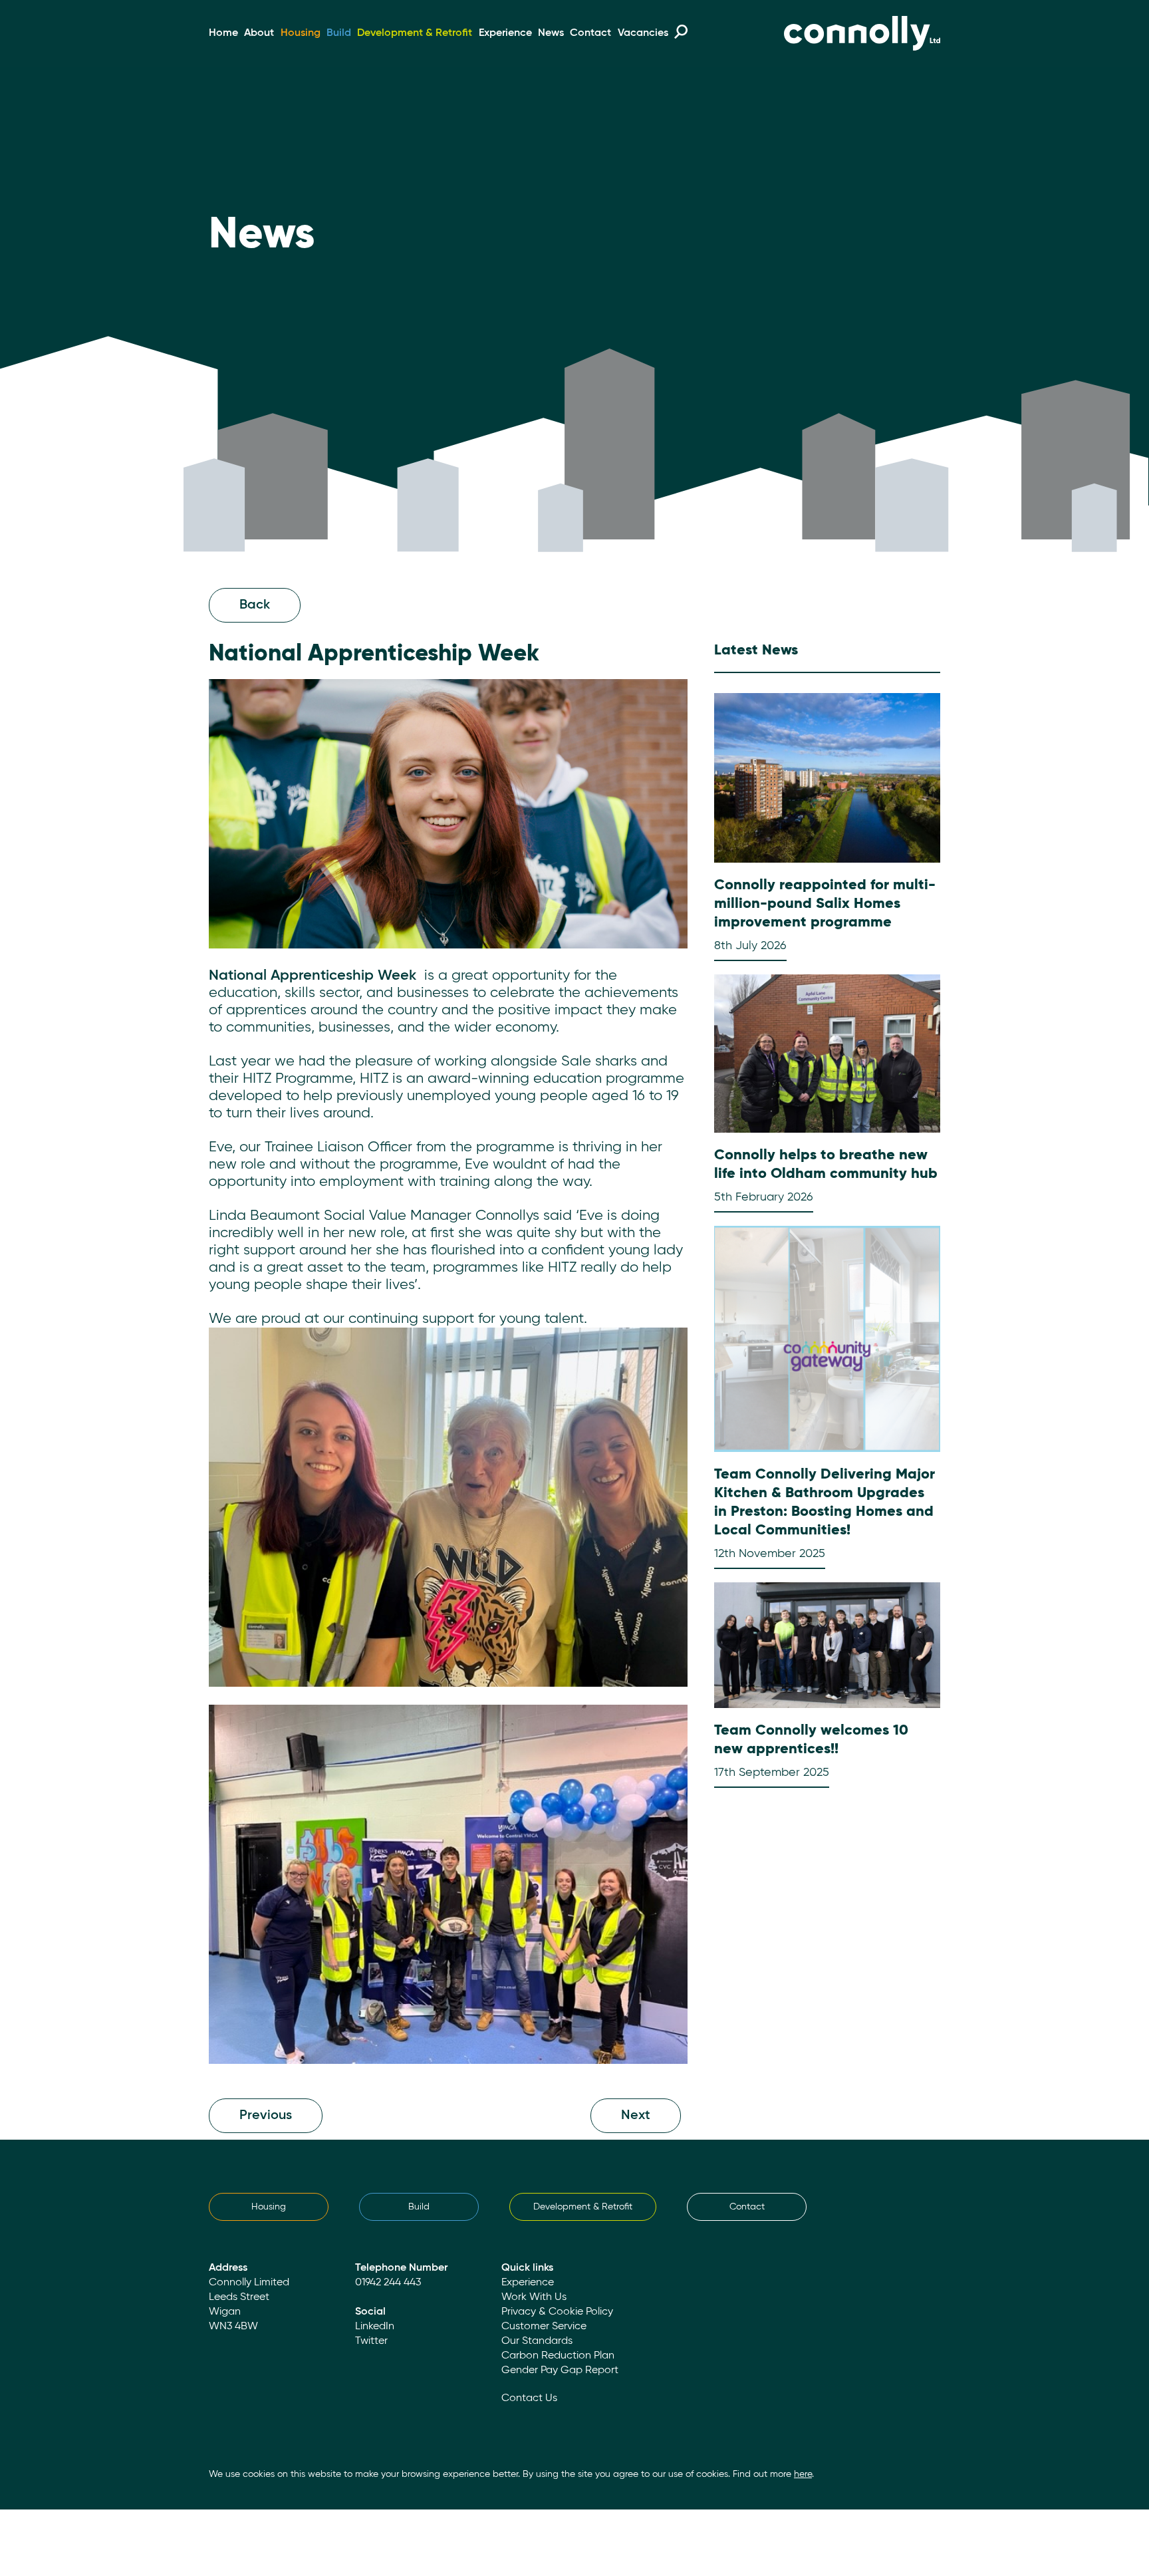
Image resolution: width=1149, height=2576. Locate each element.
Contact (590, 33)
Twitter (371, 2341)
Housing (301, 33)
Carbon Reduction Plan (558, 2356)
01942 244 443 (388, 2283)
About (259, 33)
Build (339, 33)
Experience (505, 33)
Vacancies (643, 33)
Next (636, 2116)
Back (255, 605)
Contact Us (529, 2398)
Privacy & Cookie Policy (557, 2312)
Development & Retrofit (415, 33)
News (551, 33)
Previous (266, 2116)
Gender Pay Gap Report (560, 2370)
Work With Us (534, 2297)
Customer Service (544, 2327)
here (803, 2474)
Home (223, 33)
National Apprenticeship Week (313, 976)
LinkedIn (375, 2327)
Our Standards (537, 2341)
